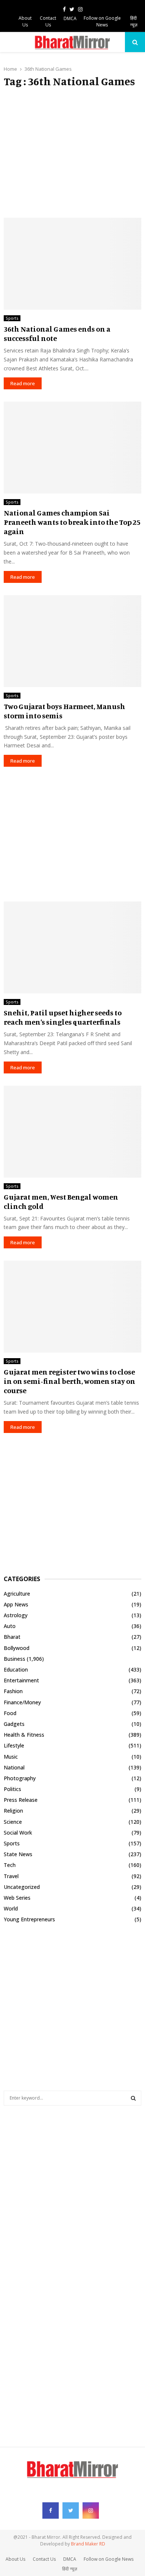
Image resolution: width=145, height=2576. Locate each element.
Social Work (18, 1833)
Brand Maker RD (88, 2544)
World (11, 1908)
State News (18, 1854)
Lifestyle (14, 1745)
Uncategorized (22, 1887)
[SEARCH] (133, 2098)
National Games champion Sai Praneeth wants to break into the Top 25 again (72, 522)
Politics (12, 1789)
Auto (10, 1626)
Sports (12, 318)
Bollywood (17, 1648)
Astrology (16, 1615)
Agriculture (17, 1594)
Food (10, 1713)
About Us (25, 21)
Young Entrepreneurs (29, 1919)
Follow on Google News (102, 21)
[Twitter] (71, 2510)
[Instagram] (91, 2510)
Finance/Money (22, 1702)
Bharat (12, 1637)
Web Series (17, 1898)
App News (16, 1604)
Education (16, 1670)
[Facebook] (51, 2510)
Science (13, 1822)
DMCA (70, 18)
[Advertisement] (72, 153)
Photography (20, 1778)
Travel (11, 1876)
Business (14, 1659)
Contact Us (48, 21)
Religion (13, 1811)
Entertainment (21, 1680)
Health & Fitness (24, 1735)
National (14, 1767)
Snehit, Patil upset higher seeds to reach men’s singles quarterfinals (63, 1017)
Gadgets (14, 1724)
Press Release (21, 1800)
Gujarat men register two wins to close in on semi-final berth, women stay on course (70, 1381)
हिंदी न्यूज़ (134, 21)
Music (11, 1757)
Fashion (13, 1691)
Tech (10, 1865)
